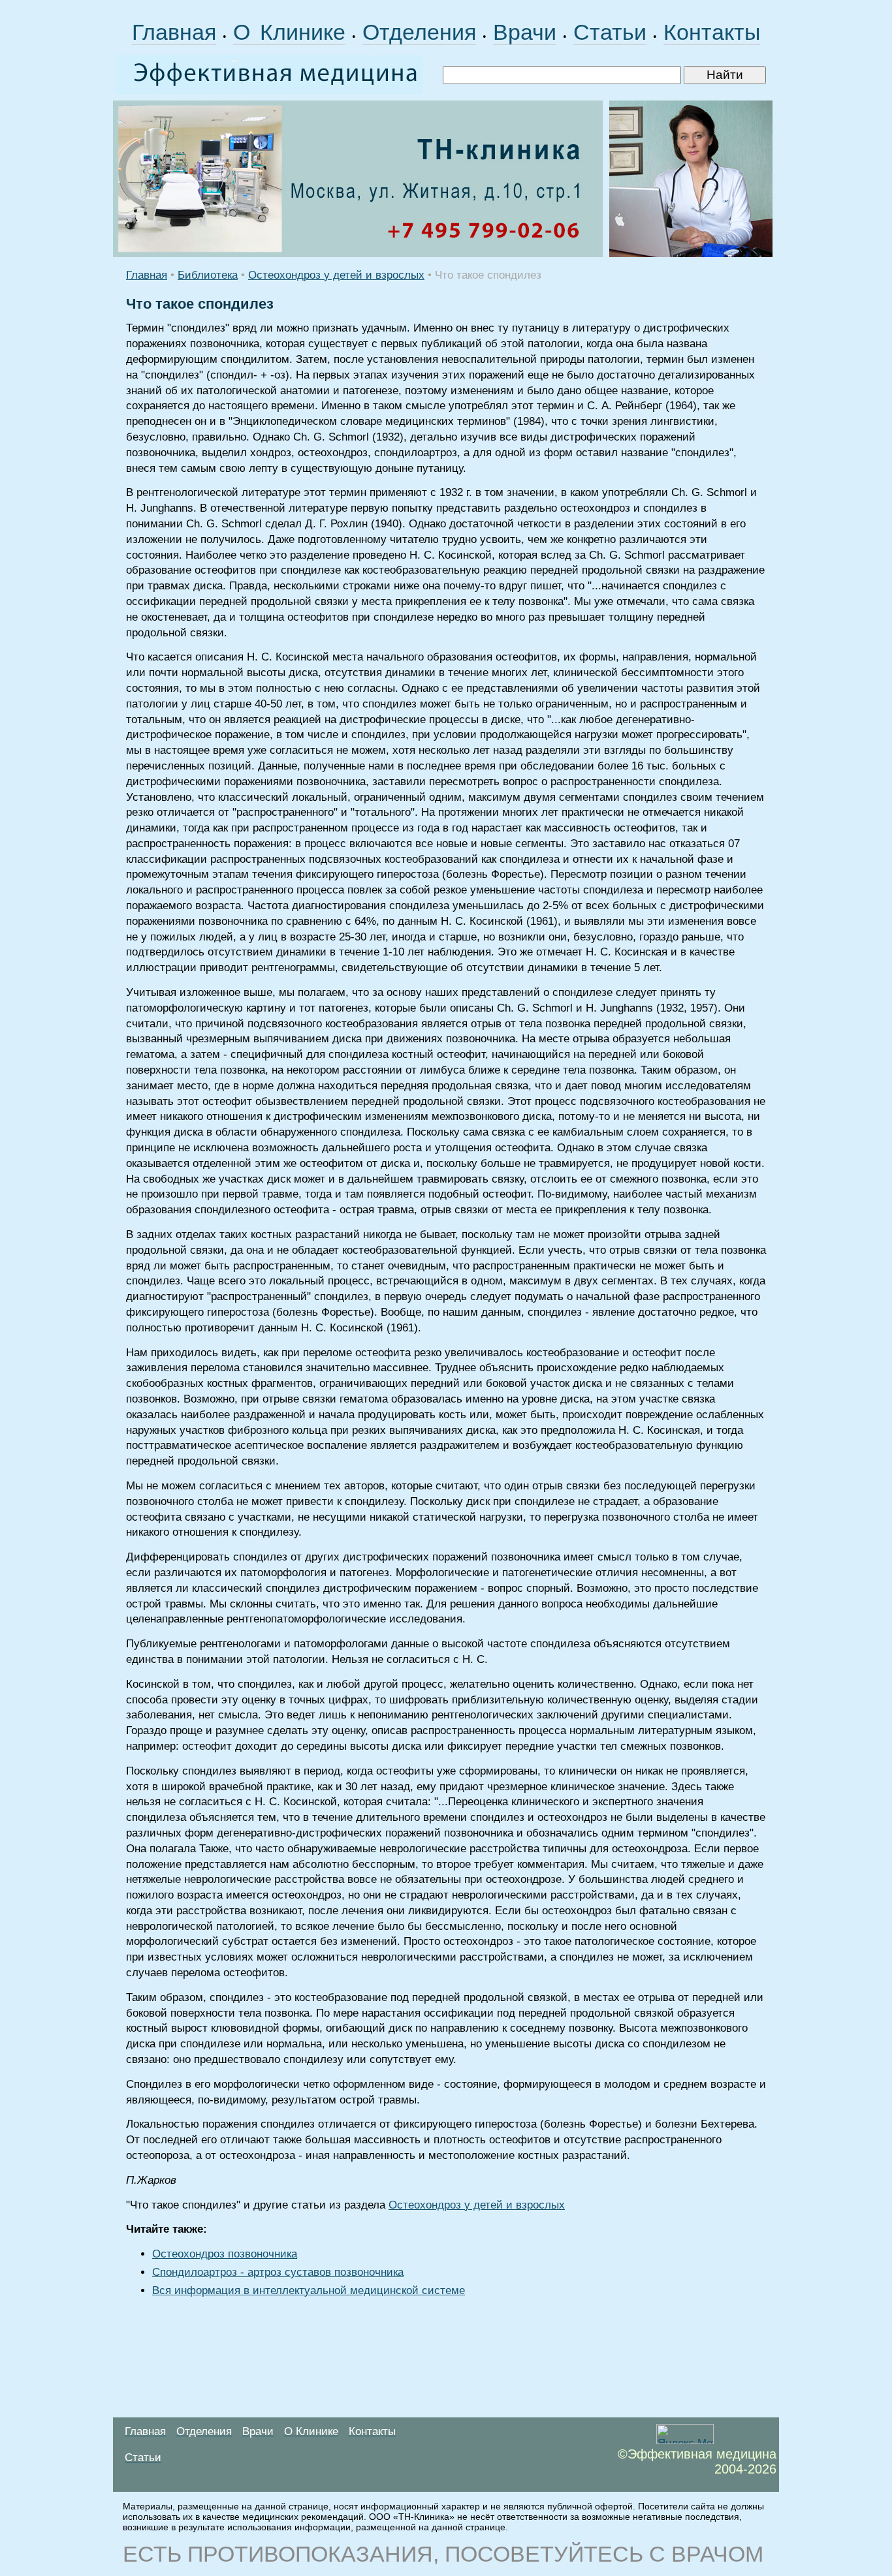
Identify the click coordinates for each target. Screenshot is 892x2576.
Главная (174, 32)
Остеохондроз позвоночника (225, 2254)
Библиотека (208, 275)
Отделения (419, 32)
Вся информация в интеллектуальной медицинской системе (309, 2290)
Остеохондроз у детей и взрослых (336, 275)
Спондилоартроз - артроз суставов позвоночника (278, 2272)
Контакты (712, 32)
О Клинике (289, 32)
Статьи (610, 32)
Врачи (525, 32)
